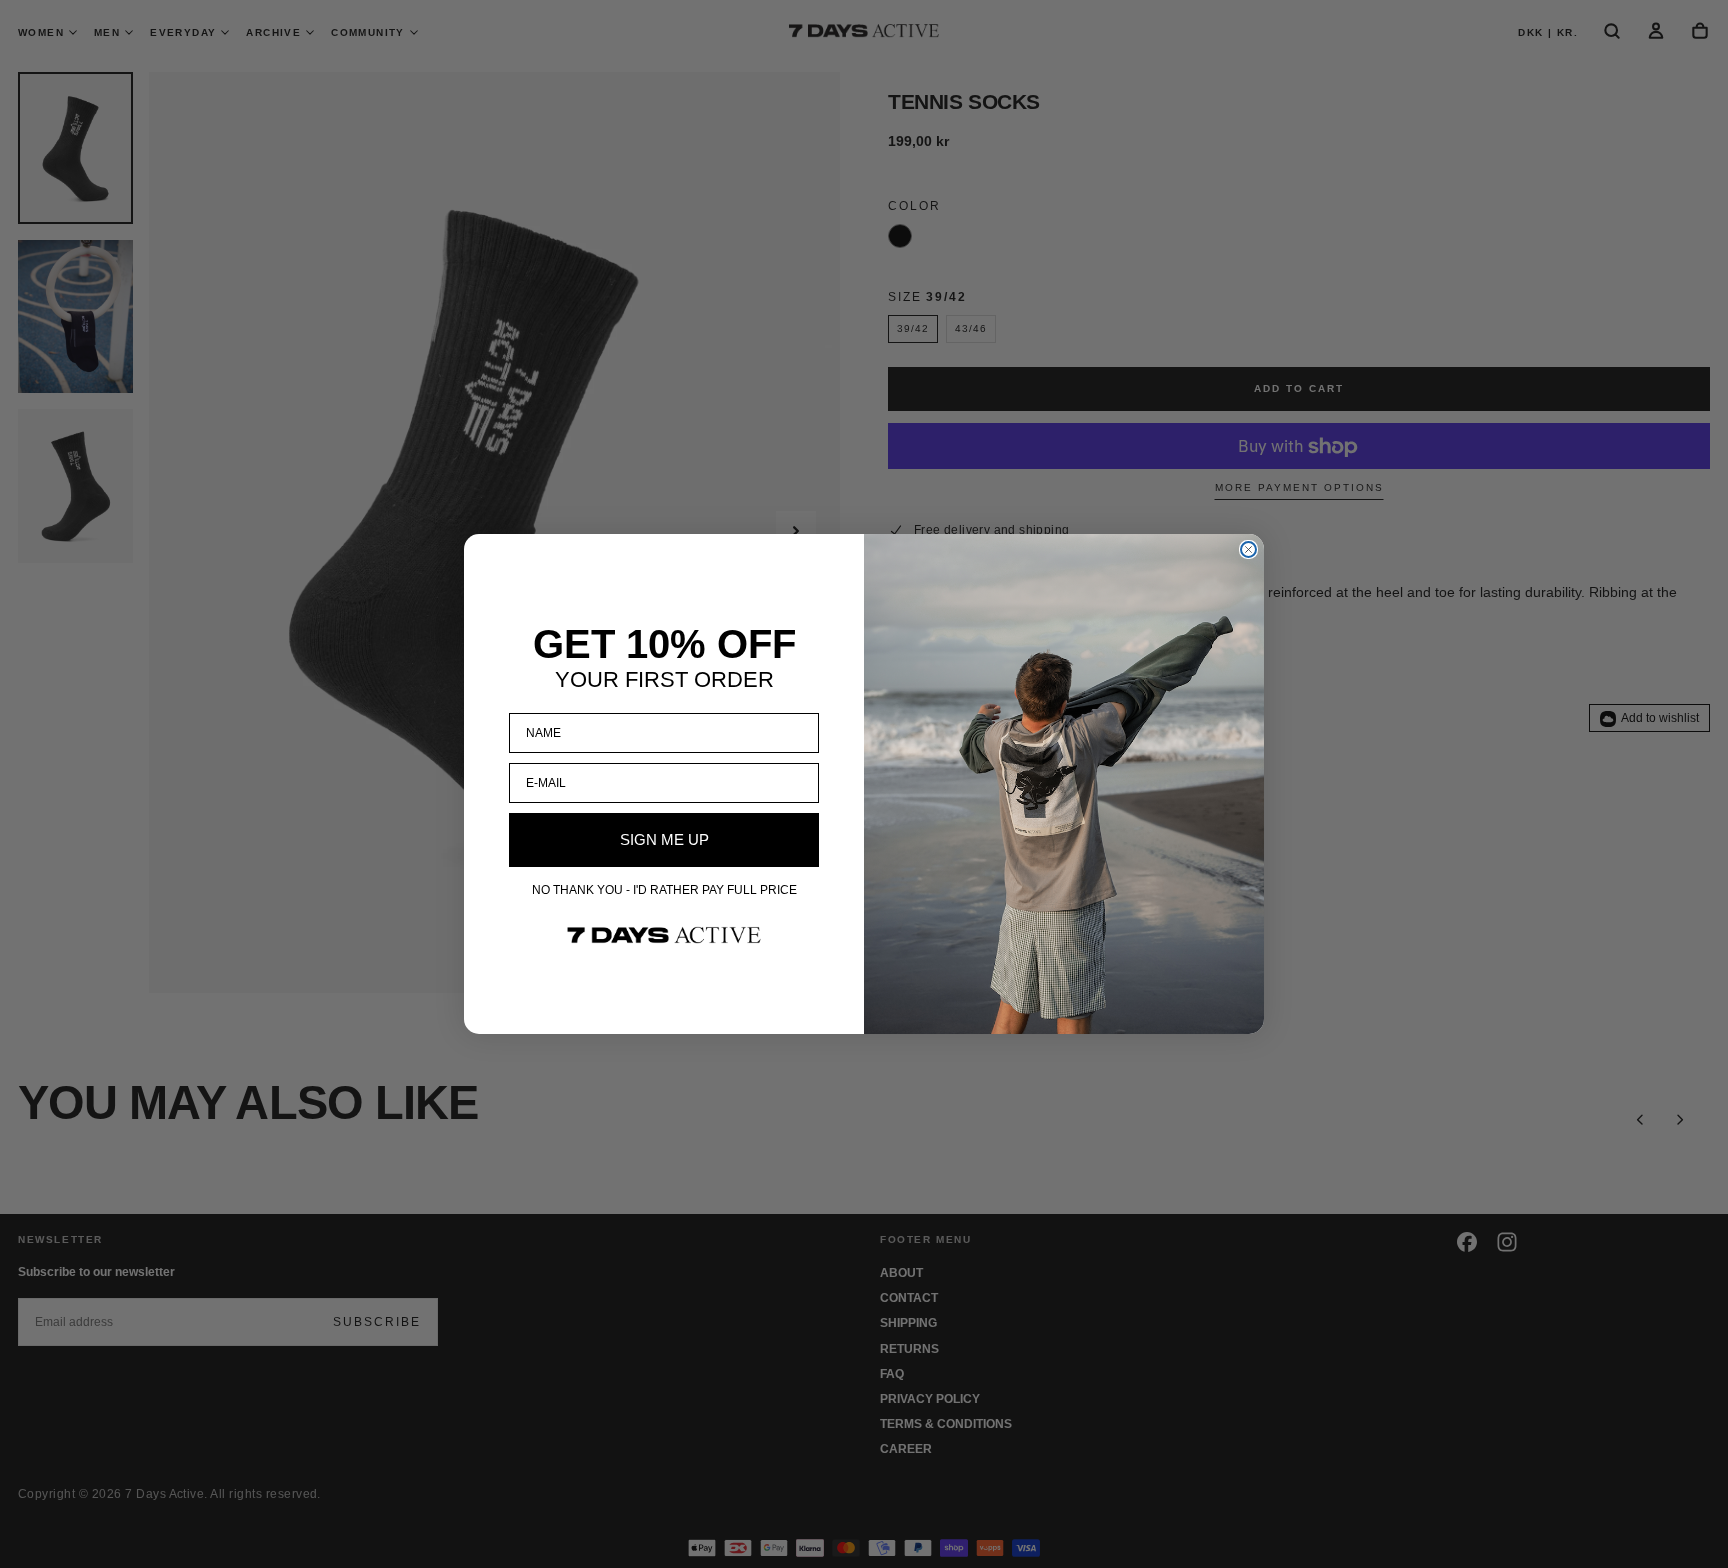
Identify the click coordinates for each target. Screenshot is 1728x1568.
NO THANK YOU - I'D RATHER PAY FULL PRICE (664, 890)
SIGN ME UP (664, 839)
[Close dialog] (1248, 549)
